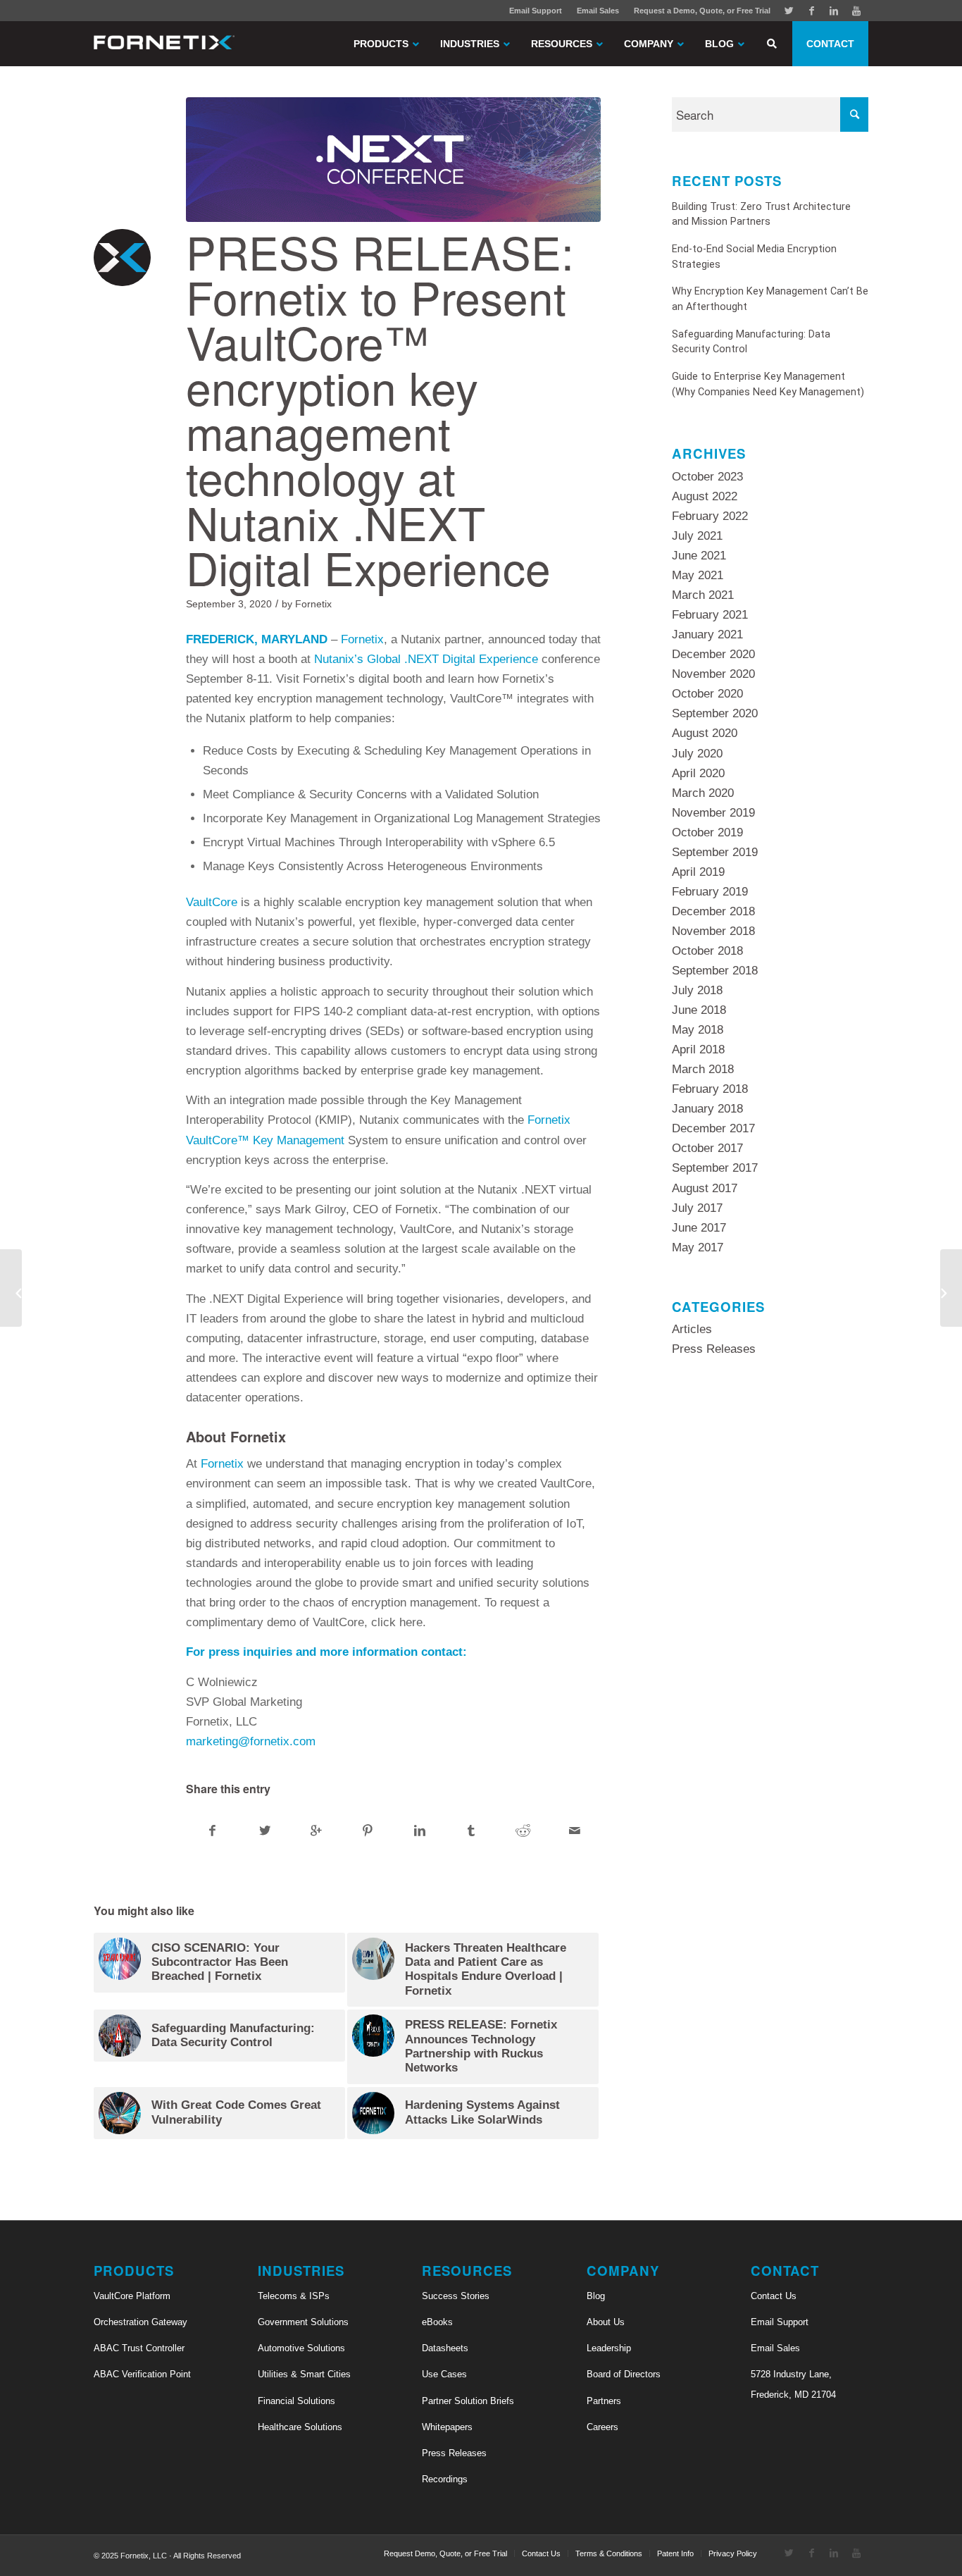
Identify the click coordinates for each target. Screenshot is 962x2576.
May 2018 (698, 1030)
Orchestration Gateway (140, 2322)
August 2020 (705, 733)
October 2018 (707, 951)
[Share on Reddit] (523, 1831)
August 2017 (705, 1188)
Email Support (536, 11)
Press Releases (714, 1349)
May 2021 (698, 575)
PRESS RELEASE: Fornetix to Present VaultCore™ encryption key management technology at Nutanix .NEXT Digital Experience (380, 409)
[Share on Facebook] (212, 1831)
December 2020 (713, 654)
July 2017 (697, 1208)
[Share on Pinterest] (368, 1831)
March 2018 (703, 1069)
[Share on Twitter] (264, 1831)
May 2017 (698, 1247)
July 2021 (697, 536)
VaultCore (212, 902)
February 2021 (710, 615)
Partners (604, 2401)
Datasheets (445, 2348)
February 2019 (710, 892)
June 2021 (699, 556)
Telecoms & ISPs (294, 2296)
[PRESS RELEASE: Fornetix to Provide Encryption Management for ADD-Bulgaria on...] (11, 1288)
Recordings (445, 2479)
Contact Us (774, 2296)
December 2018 (713, 911)
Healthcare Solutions (300, 2427)
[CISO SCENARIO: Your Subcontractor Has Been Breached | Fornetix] (951, 1288)
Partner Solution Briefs (468, 2401)
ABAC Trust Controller (139, 2348)
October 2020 (707, 694)
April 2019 (698, 872)
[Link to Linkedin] (834, 11)
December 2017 (713, 1128)
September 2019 (715, 852)
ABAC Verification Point (142, 2374)
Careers (602, 2427)
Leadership (609, 2348)
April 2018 (698, 1049)
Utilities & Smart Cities (304, 2374)
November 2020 (713, 674)
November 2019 (713, 813)
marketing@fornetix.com (251, 1741)
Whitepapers (447, 2427)
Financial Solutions (296, 2401)
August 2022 (705, 496)
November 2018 (713, 931)
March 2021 (703, 595)
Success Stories (456, 2296)
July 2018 (697, 990)
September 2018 (715, 971)
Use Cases (444, 2374)
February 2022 (710, 516)
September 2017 (715, 1168)
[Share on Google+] (316, 1831)
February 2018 (710, 1089)
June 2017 (699, 1228)
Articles (692, 1329)
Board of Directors (624, 2374)
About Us (606, 2322)
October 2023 (707, 477)
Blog (596, 2296)
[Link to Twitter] (789, 11)
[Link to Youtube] (856, 11)
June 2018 (699, 1010)
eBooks (437, 2322)
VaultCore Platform (132, 2296)
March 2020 (703, 793)
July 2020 (697, 754)
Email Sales (598, 11)
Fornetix (313, 604)
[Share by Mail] (575, 1831)
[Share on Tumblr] (471, 1831)
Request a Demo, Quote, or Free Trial (702, 11)
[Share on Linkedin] (420, 1831)
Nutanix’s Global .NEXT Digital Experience (426, 659)
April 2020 (698, 773)
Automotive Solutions (301, 2348)
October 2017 (707, 1148)
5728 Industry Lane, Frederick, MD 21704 (793, 2384)
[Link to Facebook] (811, 11)
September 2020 (715, 713)
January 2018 (707, 1109)
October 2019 (707, 832)
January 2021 (707, 634)
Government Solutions (303, 2322)
